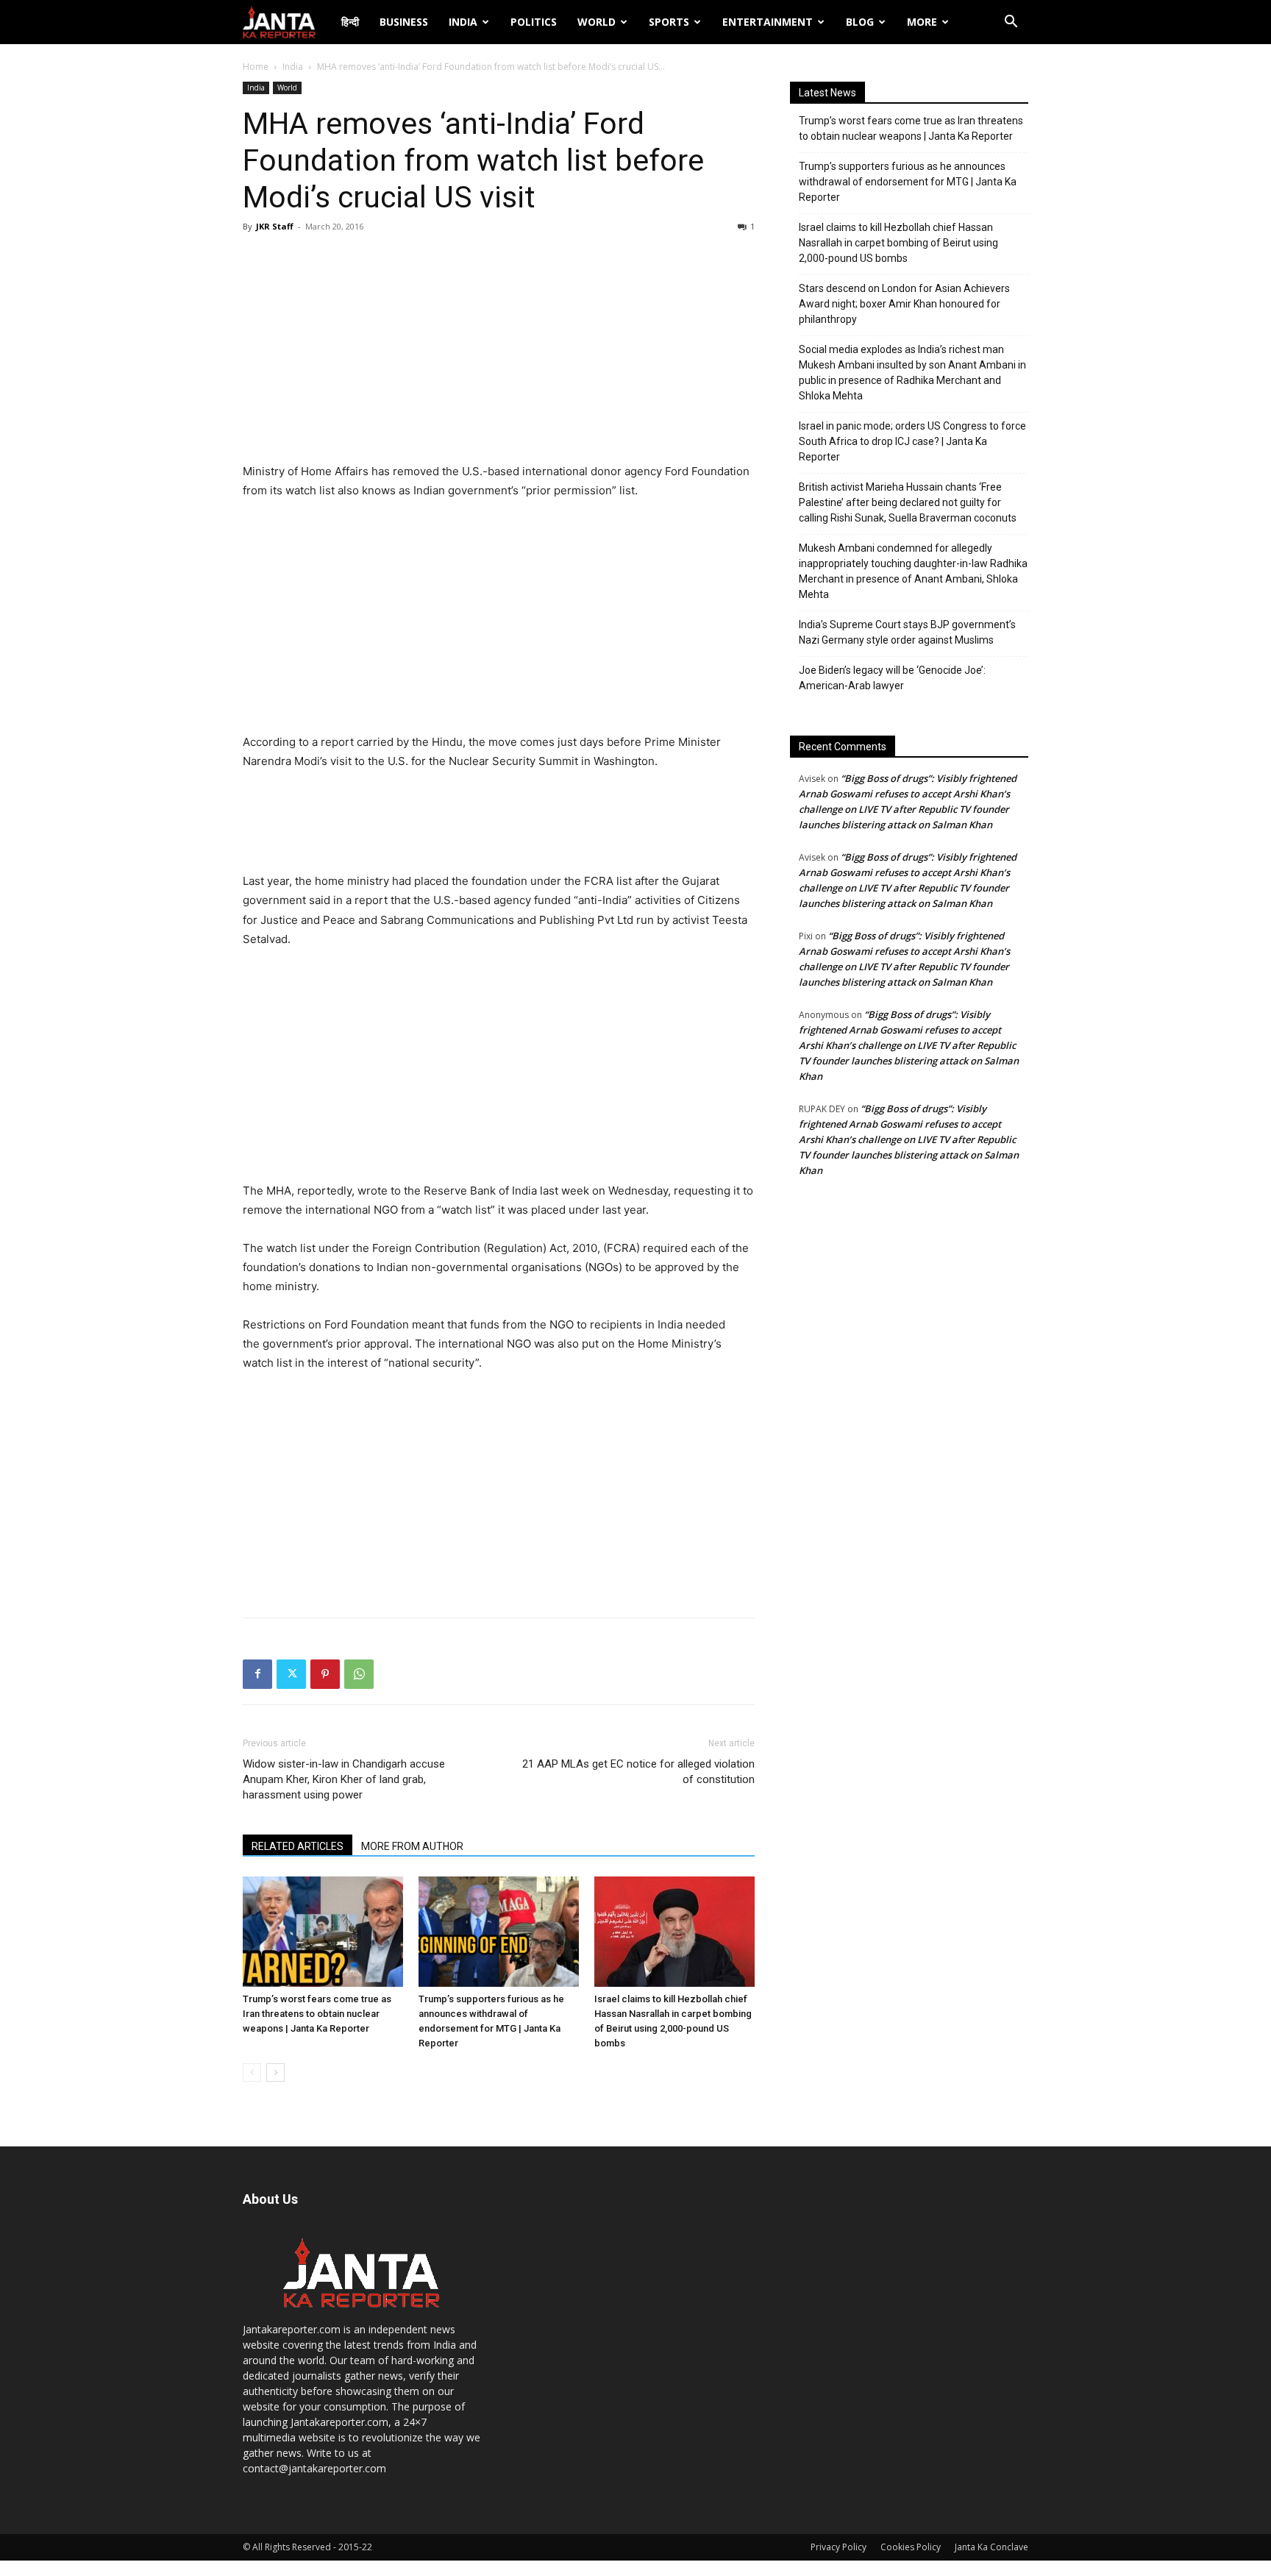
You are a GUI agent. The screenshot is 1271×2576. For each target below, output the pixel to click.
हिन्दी (350, 22)
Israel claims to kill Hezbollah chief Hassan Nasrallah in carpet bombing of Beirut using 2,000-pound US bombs (898, 243)
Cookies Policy (911, 2547)
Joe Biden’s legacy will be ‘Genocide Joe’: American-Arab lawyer (892, 678)
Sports (669, 22)
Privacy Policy (839, 2547)
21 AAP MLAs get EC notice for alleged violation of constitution (638, 1772)
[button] (1011, 23)
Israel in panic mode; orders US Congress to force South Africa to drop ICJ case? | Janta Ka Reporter (912, 441)
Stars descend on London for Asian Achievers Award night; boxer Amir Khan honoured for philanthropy (904, 304)
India (463, 22)
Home (256, 67)
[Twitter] (291, 1674)
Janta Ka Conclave (991, 2547)
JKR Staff (275, 226)
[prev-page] (252, 2072)
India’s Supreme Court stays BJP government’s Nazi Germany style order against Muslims (907, 632)
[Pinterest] (325, 1674)
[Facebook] (257, 1674)
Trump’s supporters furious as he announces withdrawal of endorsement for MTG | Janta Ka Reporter (908, 182)
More (922, 22)
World (597, 22)
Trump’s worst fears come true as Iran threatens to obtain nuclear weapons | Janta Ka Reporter (317, 2014)
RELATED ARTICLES (298, 1846)
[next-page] (275, 2072)
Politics (534, 22)
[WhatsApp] (359, 1674)
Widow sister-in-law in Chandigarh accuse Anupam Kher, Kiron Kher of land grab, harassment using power (344, 1779)
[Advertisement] (499, 352)
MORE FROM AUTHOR (412, 1846)
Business (404, 22)
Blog (860, 22)
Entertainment (768, 22)
